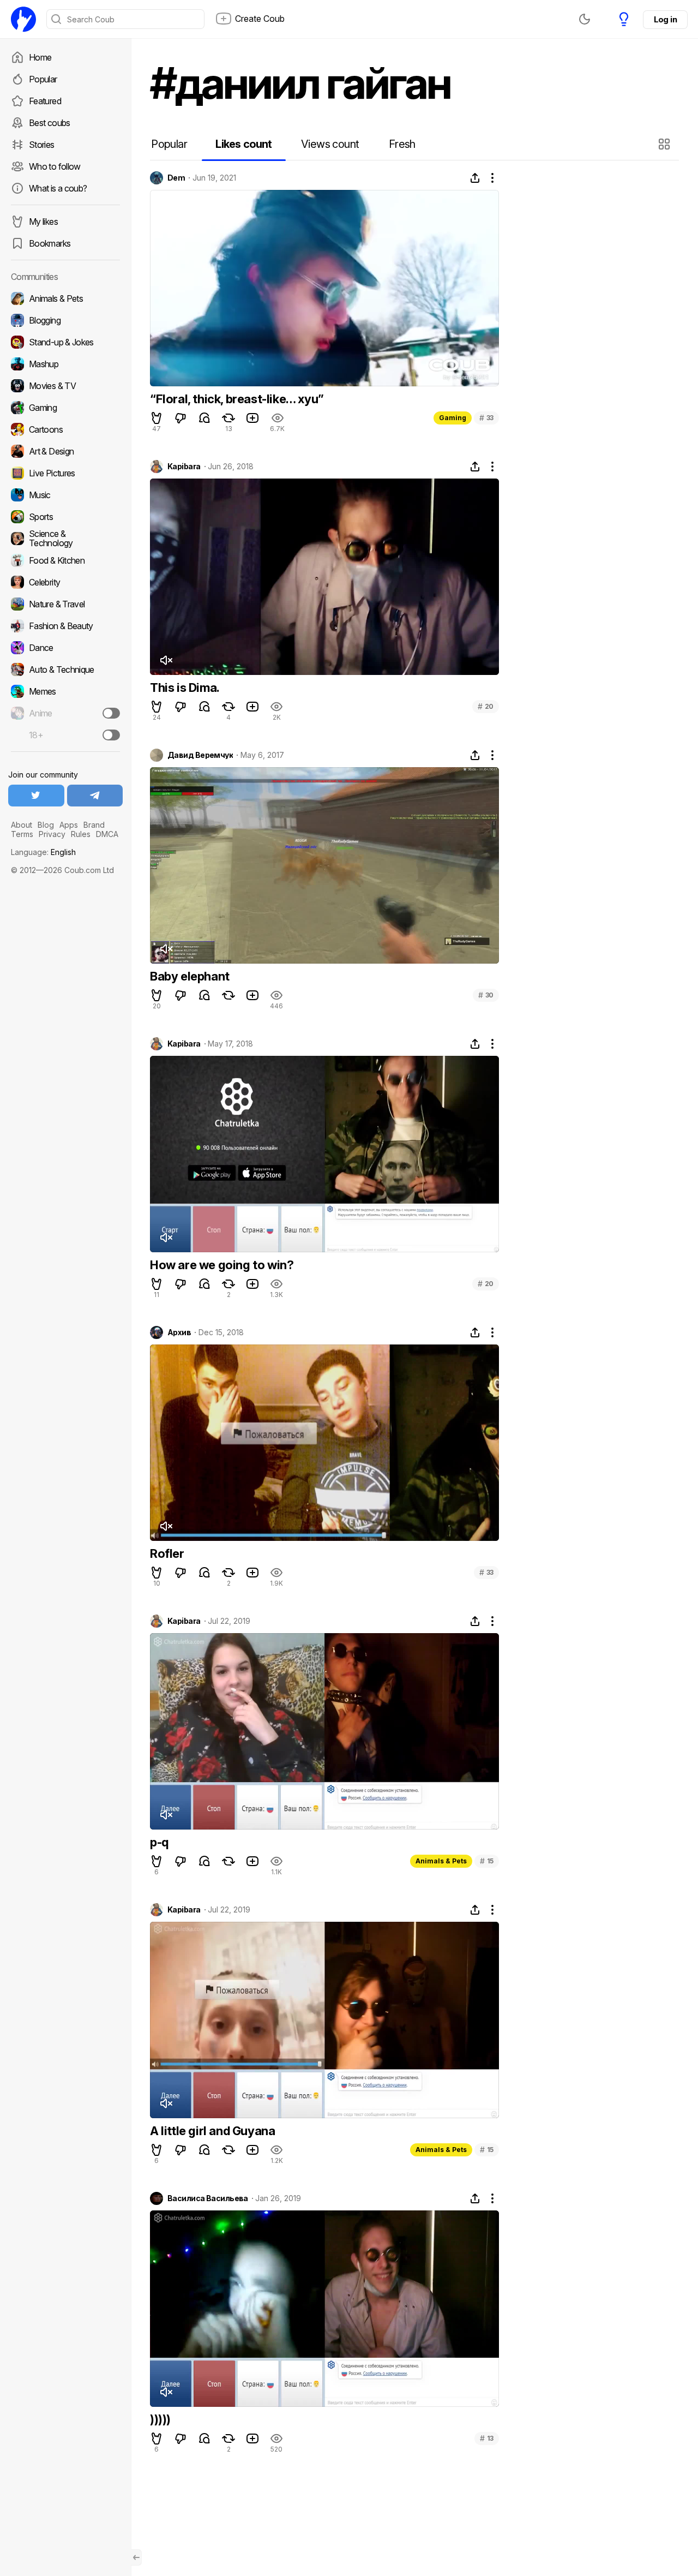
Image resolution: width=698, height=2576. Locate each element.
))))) (160, 2419)
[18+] (111, 735)
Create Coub (260, 19)
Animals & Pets (441, 1861)
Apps (69, 825)
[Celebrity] (65, 582)
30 (486, 995)
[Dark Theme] (585, 19)
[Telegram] (95, 796)
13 (487, 2438)
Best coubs (50, 123)
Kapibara (184, 467)
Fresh (402, 144)
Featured (45, 101)
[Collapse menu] (136, 2557)
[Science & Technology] (65, 539)
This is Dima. (185, 688)
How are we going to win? (222, 1265)
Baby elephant (190, 976)
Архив (179, 1332)
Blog (46, 825)
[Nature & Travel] (65, 604)
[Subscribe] (111, 713)
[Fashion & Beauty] (65, 626)
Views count (330, 144)
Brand (94, 825)
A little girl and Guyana (212, 2131)
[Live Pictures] (65, 473)
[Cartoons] (65, 429)
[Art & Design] (65, 451)
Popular (43, 79)
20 (486, 706)
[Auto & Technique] (65, 670)
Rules (81, 834)
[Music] (65, 495)
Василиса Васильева (208, 2198)
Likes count (243, 144)
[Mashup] (65, 364)
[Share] (475, 178)
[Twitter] (36, 796)
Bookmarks (50, 243)
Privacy (52, 834)
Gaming (453, 418)
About (22, 825)
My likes (43, 222)
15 (487, 1861)
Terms (22, 834)
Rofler (167, 1553)
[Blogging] (65, 320)
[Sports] (65, 517)
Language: (43, 852)
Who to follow (55, 166)
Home (40, 57)
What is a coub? (58, 188)
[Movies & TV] (65, 386)
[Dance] (65, 648)
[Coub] (23, 19)
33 (486, 418)
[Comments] (204, 418)
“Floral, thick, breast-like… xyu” (237, 399)
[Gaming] (65, 408)
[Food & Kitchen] (65, 560)
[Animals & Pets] (65, 298)
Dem (176, 178)
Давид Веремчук (200, 755)
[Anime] (65, 713)
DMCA (107, 834)
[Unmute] (166, 660)
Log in (665, 19)
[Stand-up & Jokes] (65, 342)
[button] (666, 144)
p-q (159, 1842)
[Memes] (65, 691)
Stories (42, 145)
